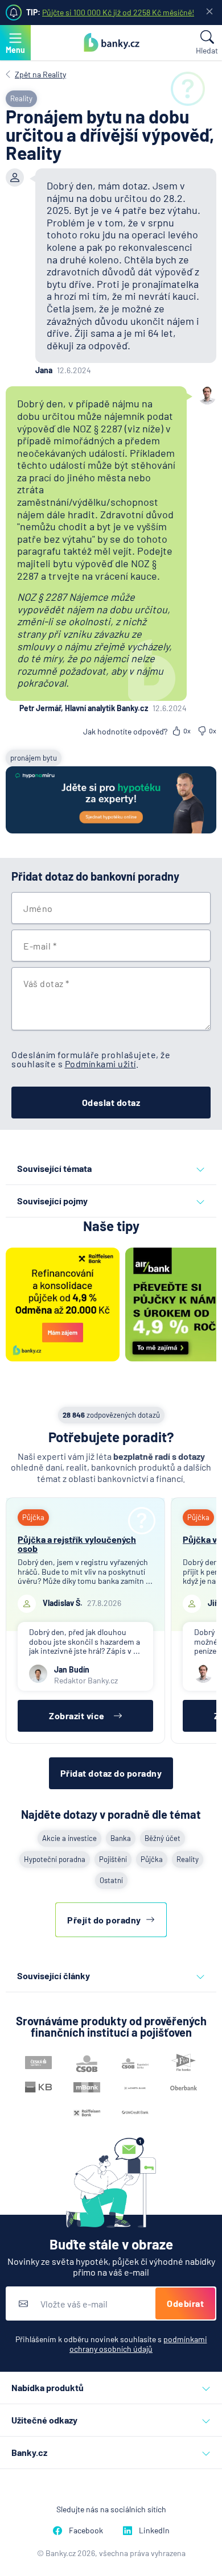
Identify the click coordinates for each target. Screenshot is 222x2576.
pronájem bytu (34, 758)
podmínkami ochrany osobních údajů (138, 2344)
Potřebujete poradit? (111, 1437)
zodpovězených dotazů (111, 1415)
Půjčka (152, 1859)
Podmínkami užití (100, 1064)
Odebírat (185, 2303)
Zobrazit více (77, 1716)
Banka (121, 1838)
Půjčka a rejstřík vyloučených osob (77, 1544)
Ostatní (111, 1880)
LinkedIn (154, 2530)
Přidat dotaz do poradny (111, 1773)
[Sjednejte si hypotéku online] (111, 801)
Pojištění (113, 1859)
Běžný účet (163, 1838)
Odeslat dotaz (111, 1102)
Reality (188, 1859)
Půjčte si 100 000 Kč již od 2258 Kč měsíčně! (118, 12)
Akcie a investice (69, 1838)
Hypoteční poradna (55, 1859)
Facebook (86, 2530)
